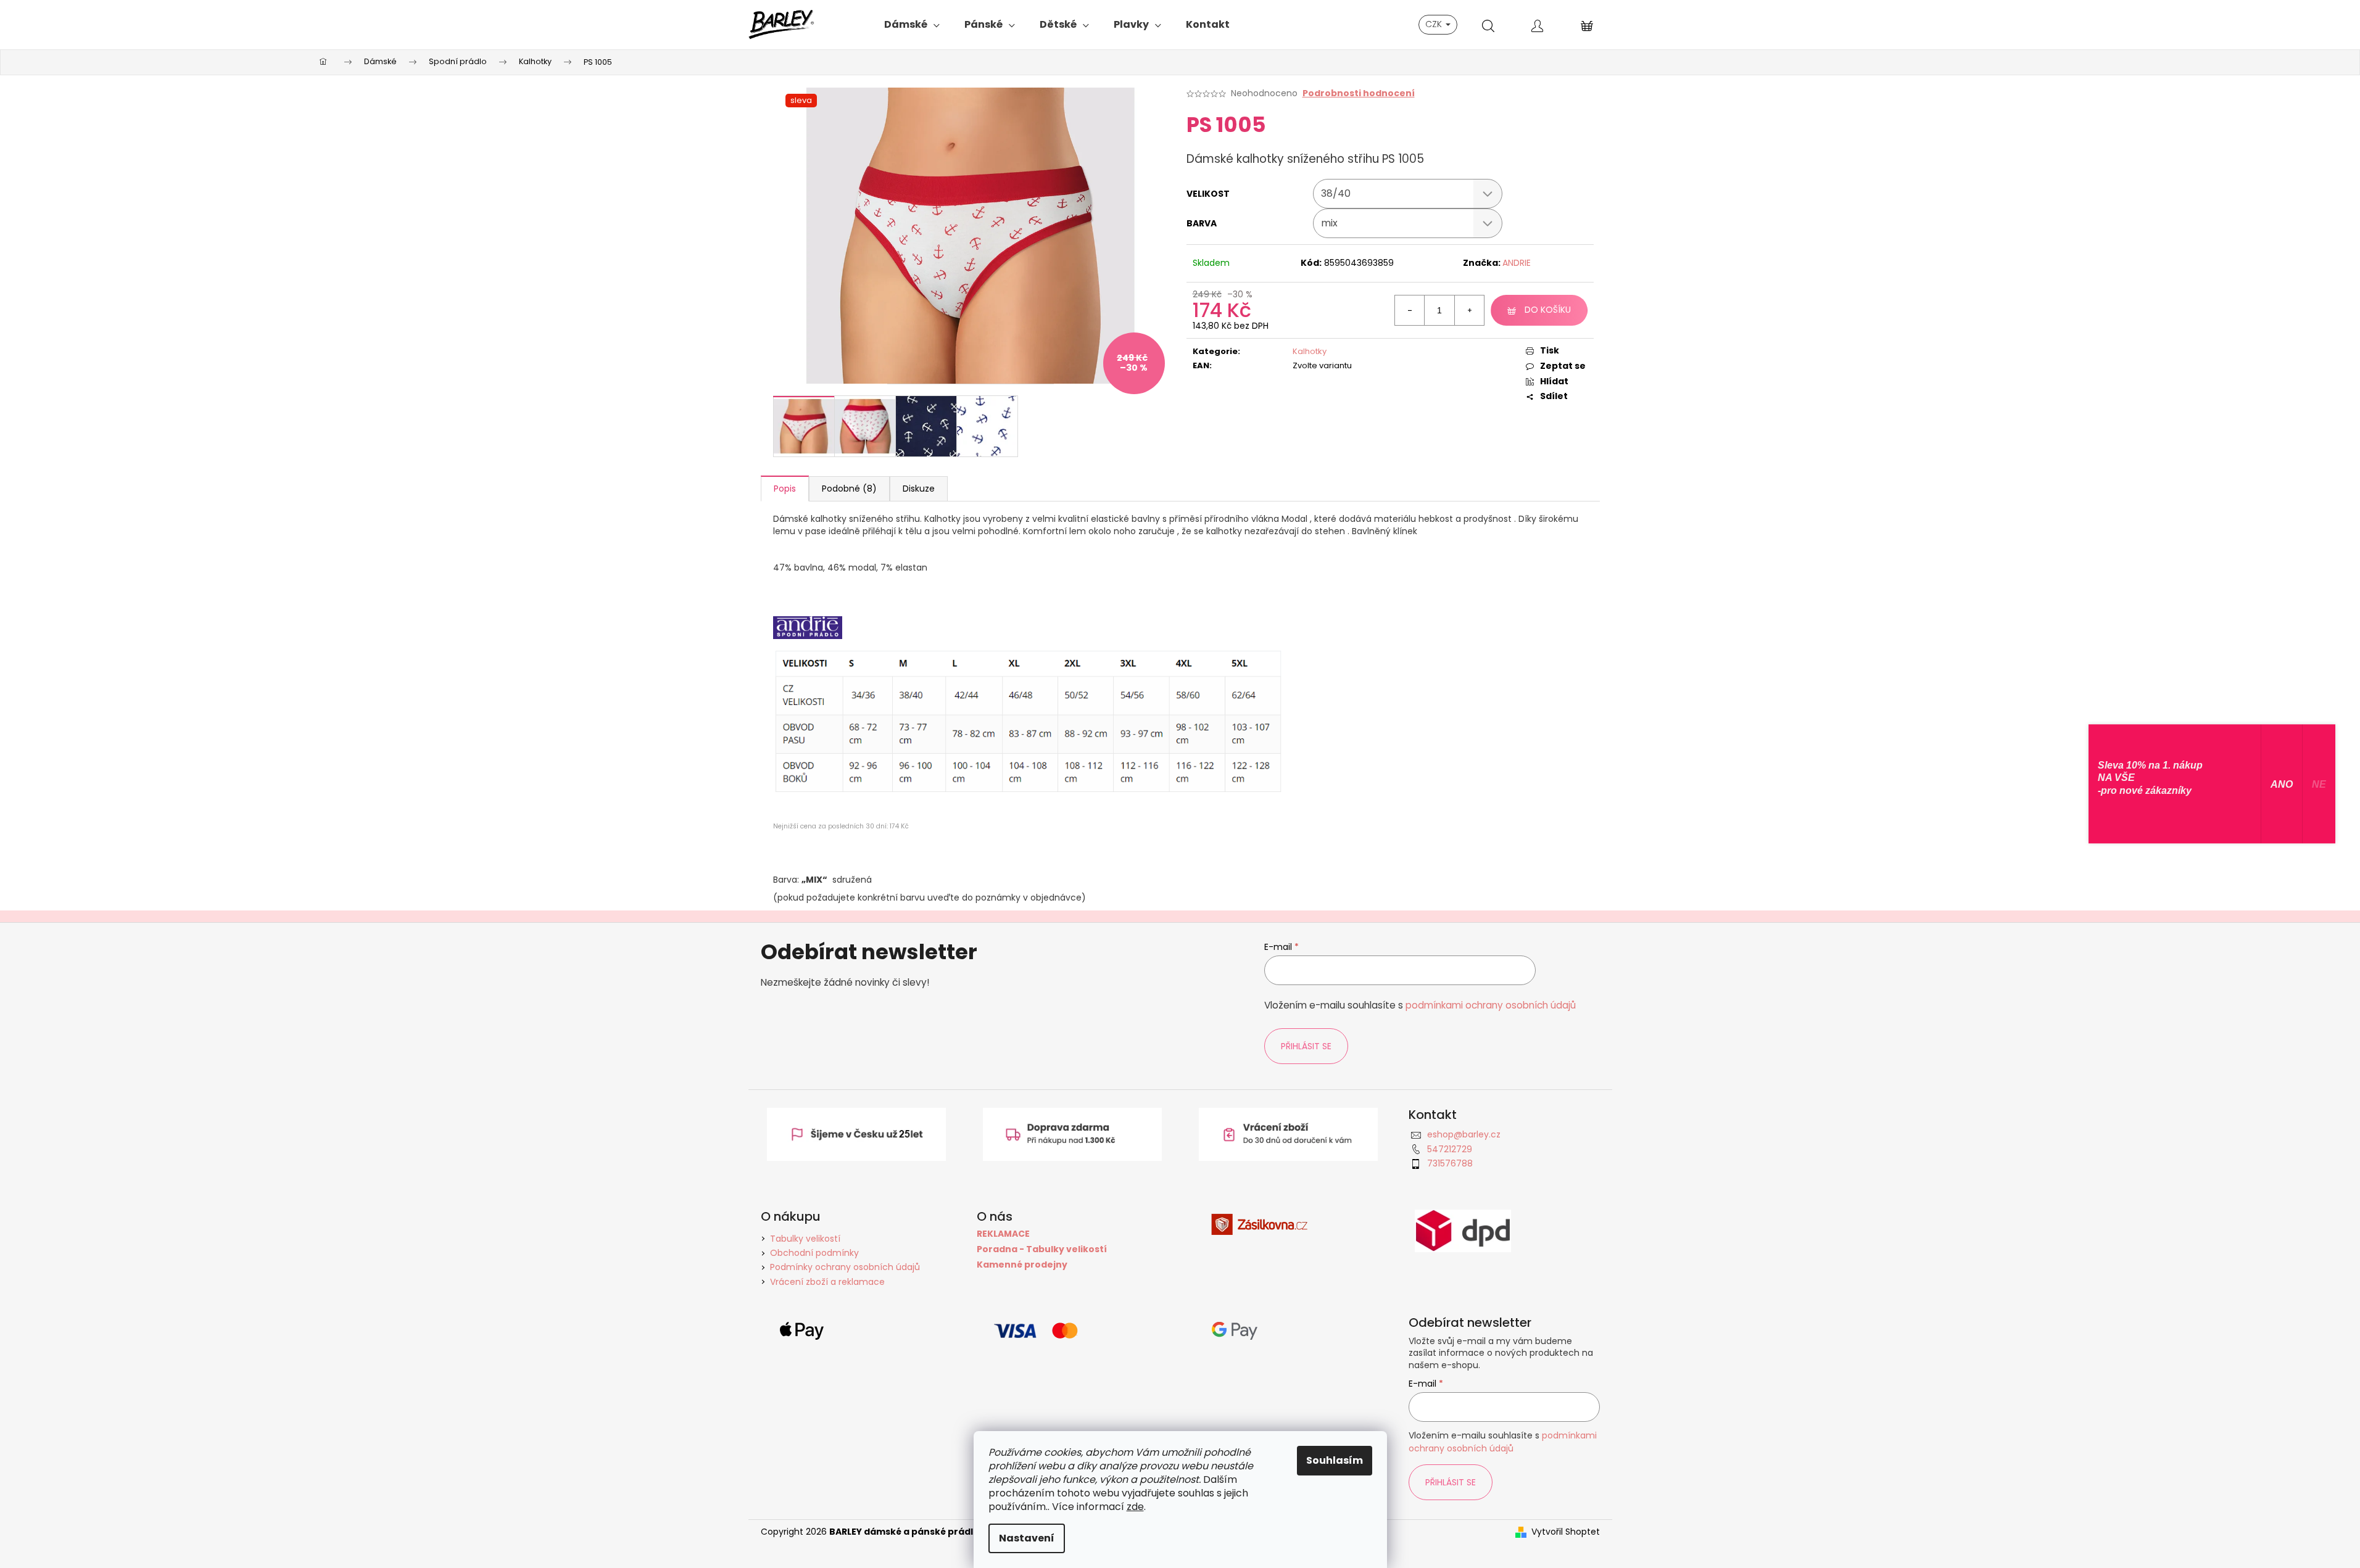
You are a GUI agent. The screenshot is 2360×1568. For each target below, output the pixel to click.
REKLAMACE (1003, 1234)
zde (1135, 1507)
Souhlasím (1335, 1460)
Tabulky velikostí (805, 1239)
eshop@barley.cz (1464, 1134)
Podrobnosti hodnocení (1359, 93)
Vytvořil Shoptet (1566, 1532)
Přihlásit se (1306, 1046)
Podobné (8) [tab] (849, 489)
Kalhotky (1310, 351)
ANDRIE (1517, 263)
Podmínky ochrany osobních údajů (845, 1267)
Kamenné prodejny (1022, 1265)
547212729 (1450, 1149)
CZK (1435, 24)
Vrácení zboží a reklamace (827, 1282)
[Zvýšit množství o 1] (1469, 310)
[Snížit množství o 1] (1410, 310)
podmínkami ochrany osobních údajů (1491, 1005)
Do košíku (1548, 310)
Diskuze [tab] (919, 489)
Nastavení (1027, 1538)
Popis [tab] (785, 489)
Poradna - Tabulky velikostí (1042, 1249)
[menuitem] (912, 25)
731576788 (1450, 1163)
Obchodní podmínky (814, 1253)
